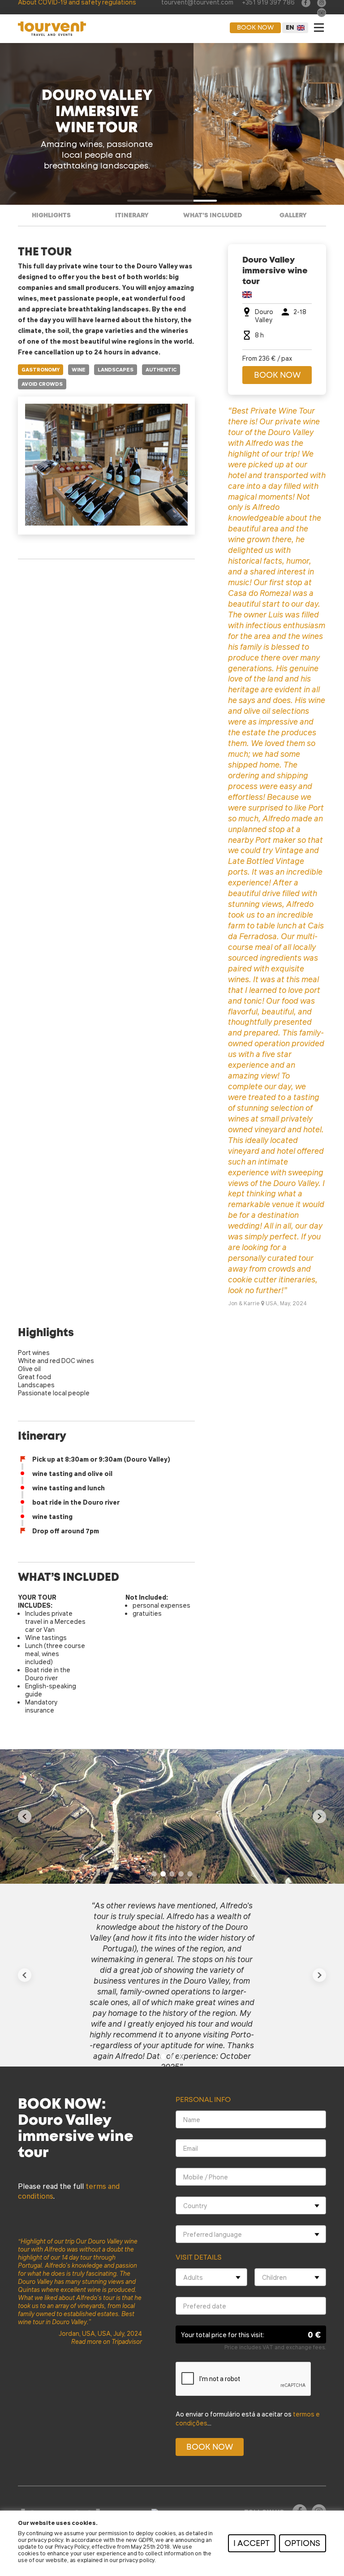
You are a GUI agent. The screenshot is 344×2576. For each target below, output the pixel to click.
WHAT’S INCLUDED (213, 216)
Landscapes (116, 370)
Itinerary (132, 216)
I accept (252, 2544)
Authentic (161, 370)
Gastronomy (41, 370)
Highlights (51, 216)
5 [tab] (190, 1874)
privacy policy (45, 2539)
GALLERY (293, 216)
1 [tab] (154, 1874)
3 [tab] (172, 1874)
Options (302, 2544)
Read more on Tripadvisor (107, 2341)
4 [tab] (181, 1874)
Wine (79, 370)
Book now (255, 28)
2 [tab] (163, 1874)
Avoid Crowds (42, 384)
